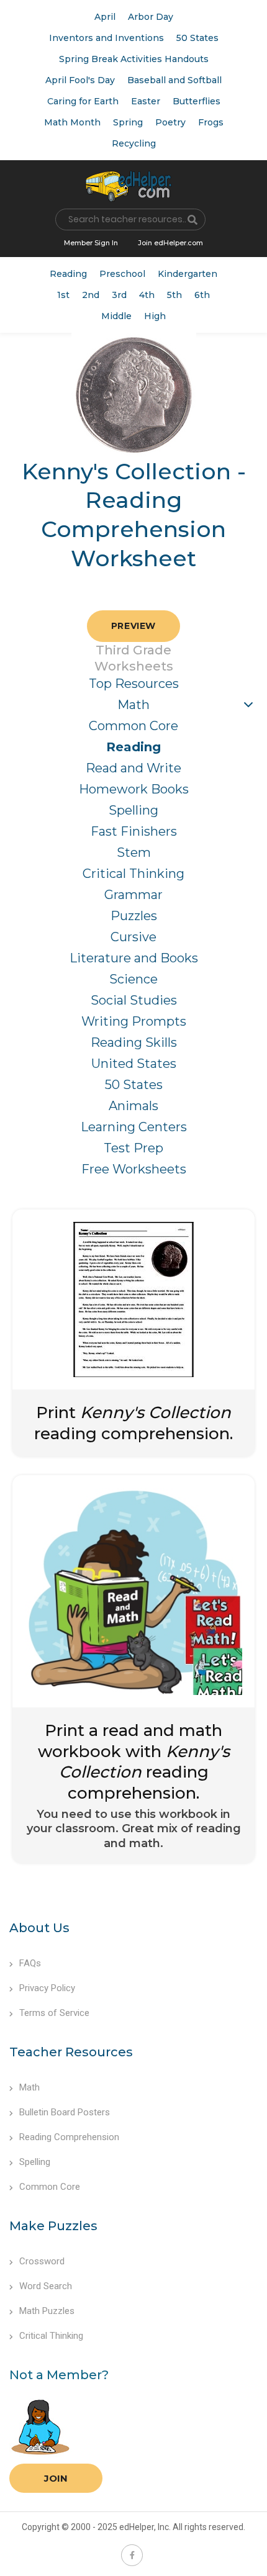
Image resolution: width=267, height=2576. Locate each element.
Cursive (133, 937)
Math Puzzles (47, 2311)
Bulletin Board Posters (65, 2112)
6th (202, 295)
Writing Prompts (134, 1021)
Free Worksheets (134, 1169)
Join (56, 2478)
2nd (91, 295)
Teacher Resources (71, 2052)
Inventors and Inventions (106, 38)
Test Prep (133, 1148)
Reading (68, 274)
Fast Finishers (134, 831)
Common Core (133, 726)
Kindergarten (188, 274)
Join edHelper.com (170, 243)
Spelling (133, 810)
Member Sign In (91, 243)
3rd (119, 295)
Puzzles (134, 916)
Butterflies (197, 101)
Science (133, 979)
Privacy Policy (47, 1988)
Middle (116, 316)
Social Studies (134, 1000)
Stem (134, 852)
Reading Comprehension (69, 2137)
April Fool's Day (80, 80)
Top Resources (134, 684)
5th (174, 295)
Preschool (122, 274)
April (105, 17)
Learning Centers (134, 1127)
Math (133, 705)
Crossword (42, 2261)
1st (63, 295)
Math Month (72, 122)
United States (134, 1064)
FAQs (30, 1963)
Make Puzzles (53, 2226)
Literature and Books (134, 958)
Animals (133, 1106)
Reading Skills (134, 1042)
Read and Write (133, 768)
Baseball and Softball (174, 80)
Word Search (46, 2286)
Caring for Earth (83, 101)
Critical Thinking (133, 874)
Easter (146, 101)
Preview (133, 626)
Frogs (211, 122)
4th (147, 295)
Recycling (134, 143)
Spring (128, 122)
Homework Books (134, 789)
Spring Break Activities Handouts (134, 59)
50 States (197, 38)
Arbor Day (151, 17)
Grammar (133, 895)
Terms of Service (54, 2013)
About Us (39, 1928)
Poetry (170, 122)
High (155, 316)
